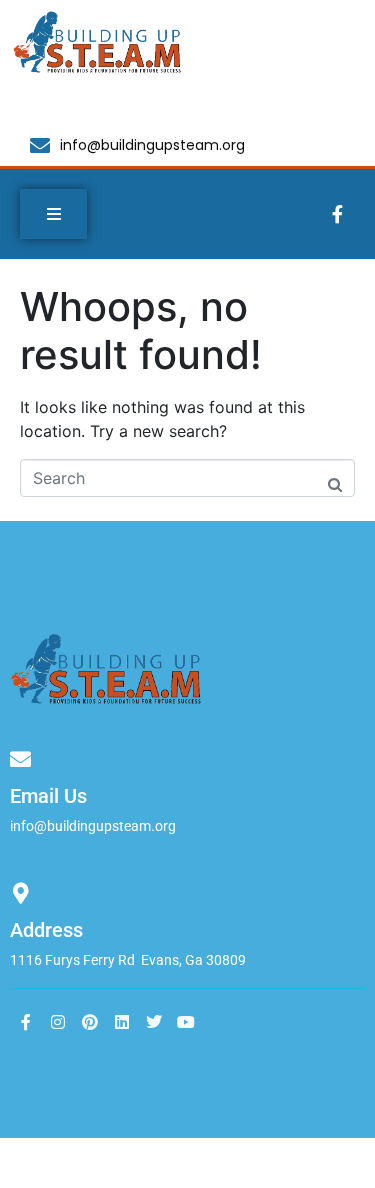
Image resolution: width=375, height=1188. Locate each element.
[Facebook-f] (337, 214)
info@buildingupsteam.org (93, 826)
